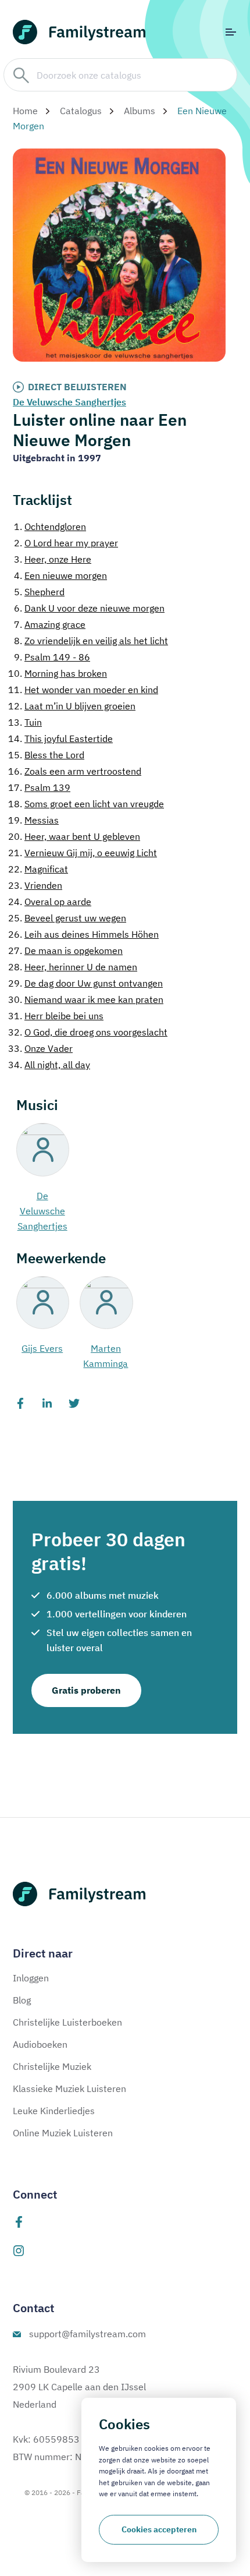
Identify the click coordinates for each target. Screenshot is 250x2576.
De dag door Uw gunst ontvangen (85, 983)
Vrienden (35, 885)
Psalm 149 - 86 (52, 657)
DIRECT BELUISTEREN (77, 387)
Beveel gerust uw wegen (67, 918)
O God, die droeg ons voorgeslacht (88, 1032)
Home (25, 111)
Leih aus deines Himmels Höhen (83, 934)
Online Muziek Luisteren (63, 2133)
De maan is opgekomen (65, 950)
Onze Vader (40, 1048)
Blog (22, 2000)
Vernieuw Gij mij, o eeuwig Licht (83, 853)
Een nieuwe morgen (60, 575)
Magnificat (38, 869)
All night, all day (49, 1065)
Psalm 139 (39, 787)
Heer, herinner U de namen (73, 967)
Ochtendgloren (50, 526)
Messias (33, 820)
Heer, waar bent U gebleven (74, 836)
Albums (140, 111)
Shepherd (39, 592)
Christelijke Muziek (52, 2066)
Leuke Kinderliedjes (54, 2111)
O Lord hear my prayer (66, 543)
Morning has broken (58, 673)
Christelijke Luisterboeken (67, 2022)
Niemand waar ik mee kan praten (86, 999)
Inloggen (31, 1978)
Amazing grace (50, 624)
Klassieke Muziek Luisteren (69, 2089)
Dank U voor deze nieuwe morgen (89, 608)
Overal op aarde (50, 902)
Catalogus (81, 111)
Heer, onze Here (53, 559)
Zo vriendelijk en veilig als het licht (91, 641)
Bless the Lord (46, 755)
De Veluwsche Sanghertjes (69, 402)
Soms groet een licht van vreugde (86, 804)
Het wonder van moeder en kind (83, 690)
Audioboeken (40, 2044)
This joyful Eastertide (60, 738)
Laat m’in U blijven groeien (72, 706)
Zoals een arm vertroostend (75, 771)
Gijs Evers (42, 1348)
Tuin (25, 722)
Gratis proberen (86, 1690)
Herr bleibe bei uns (56, 1016)
